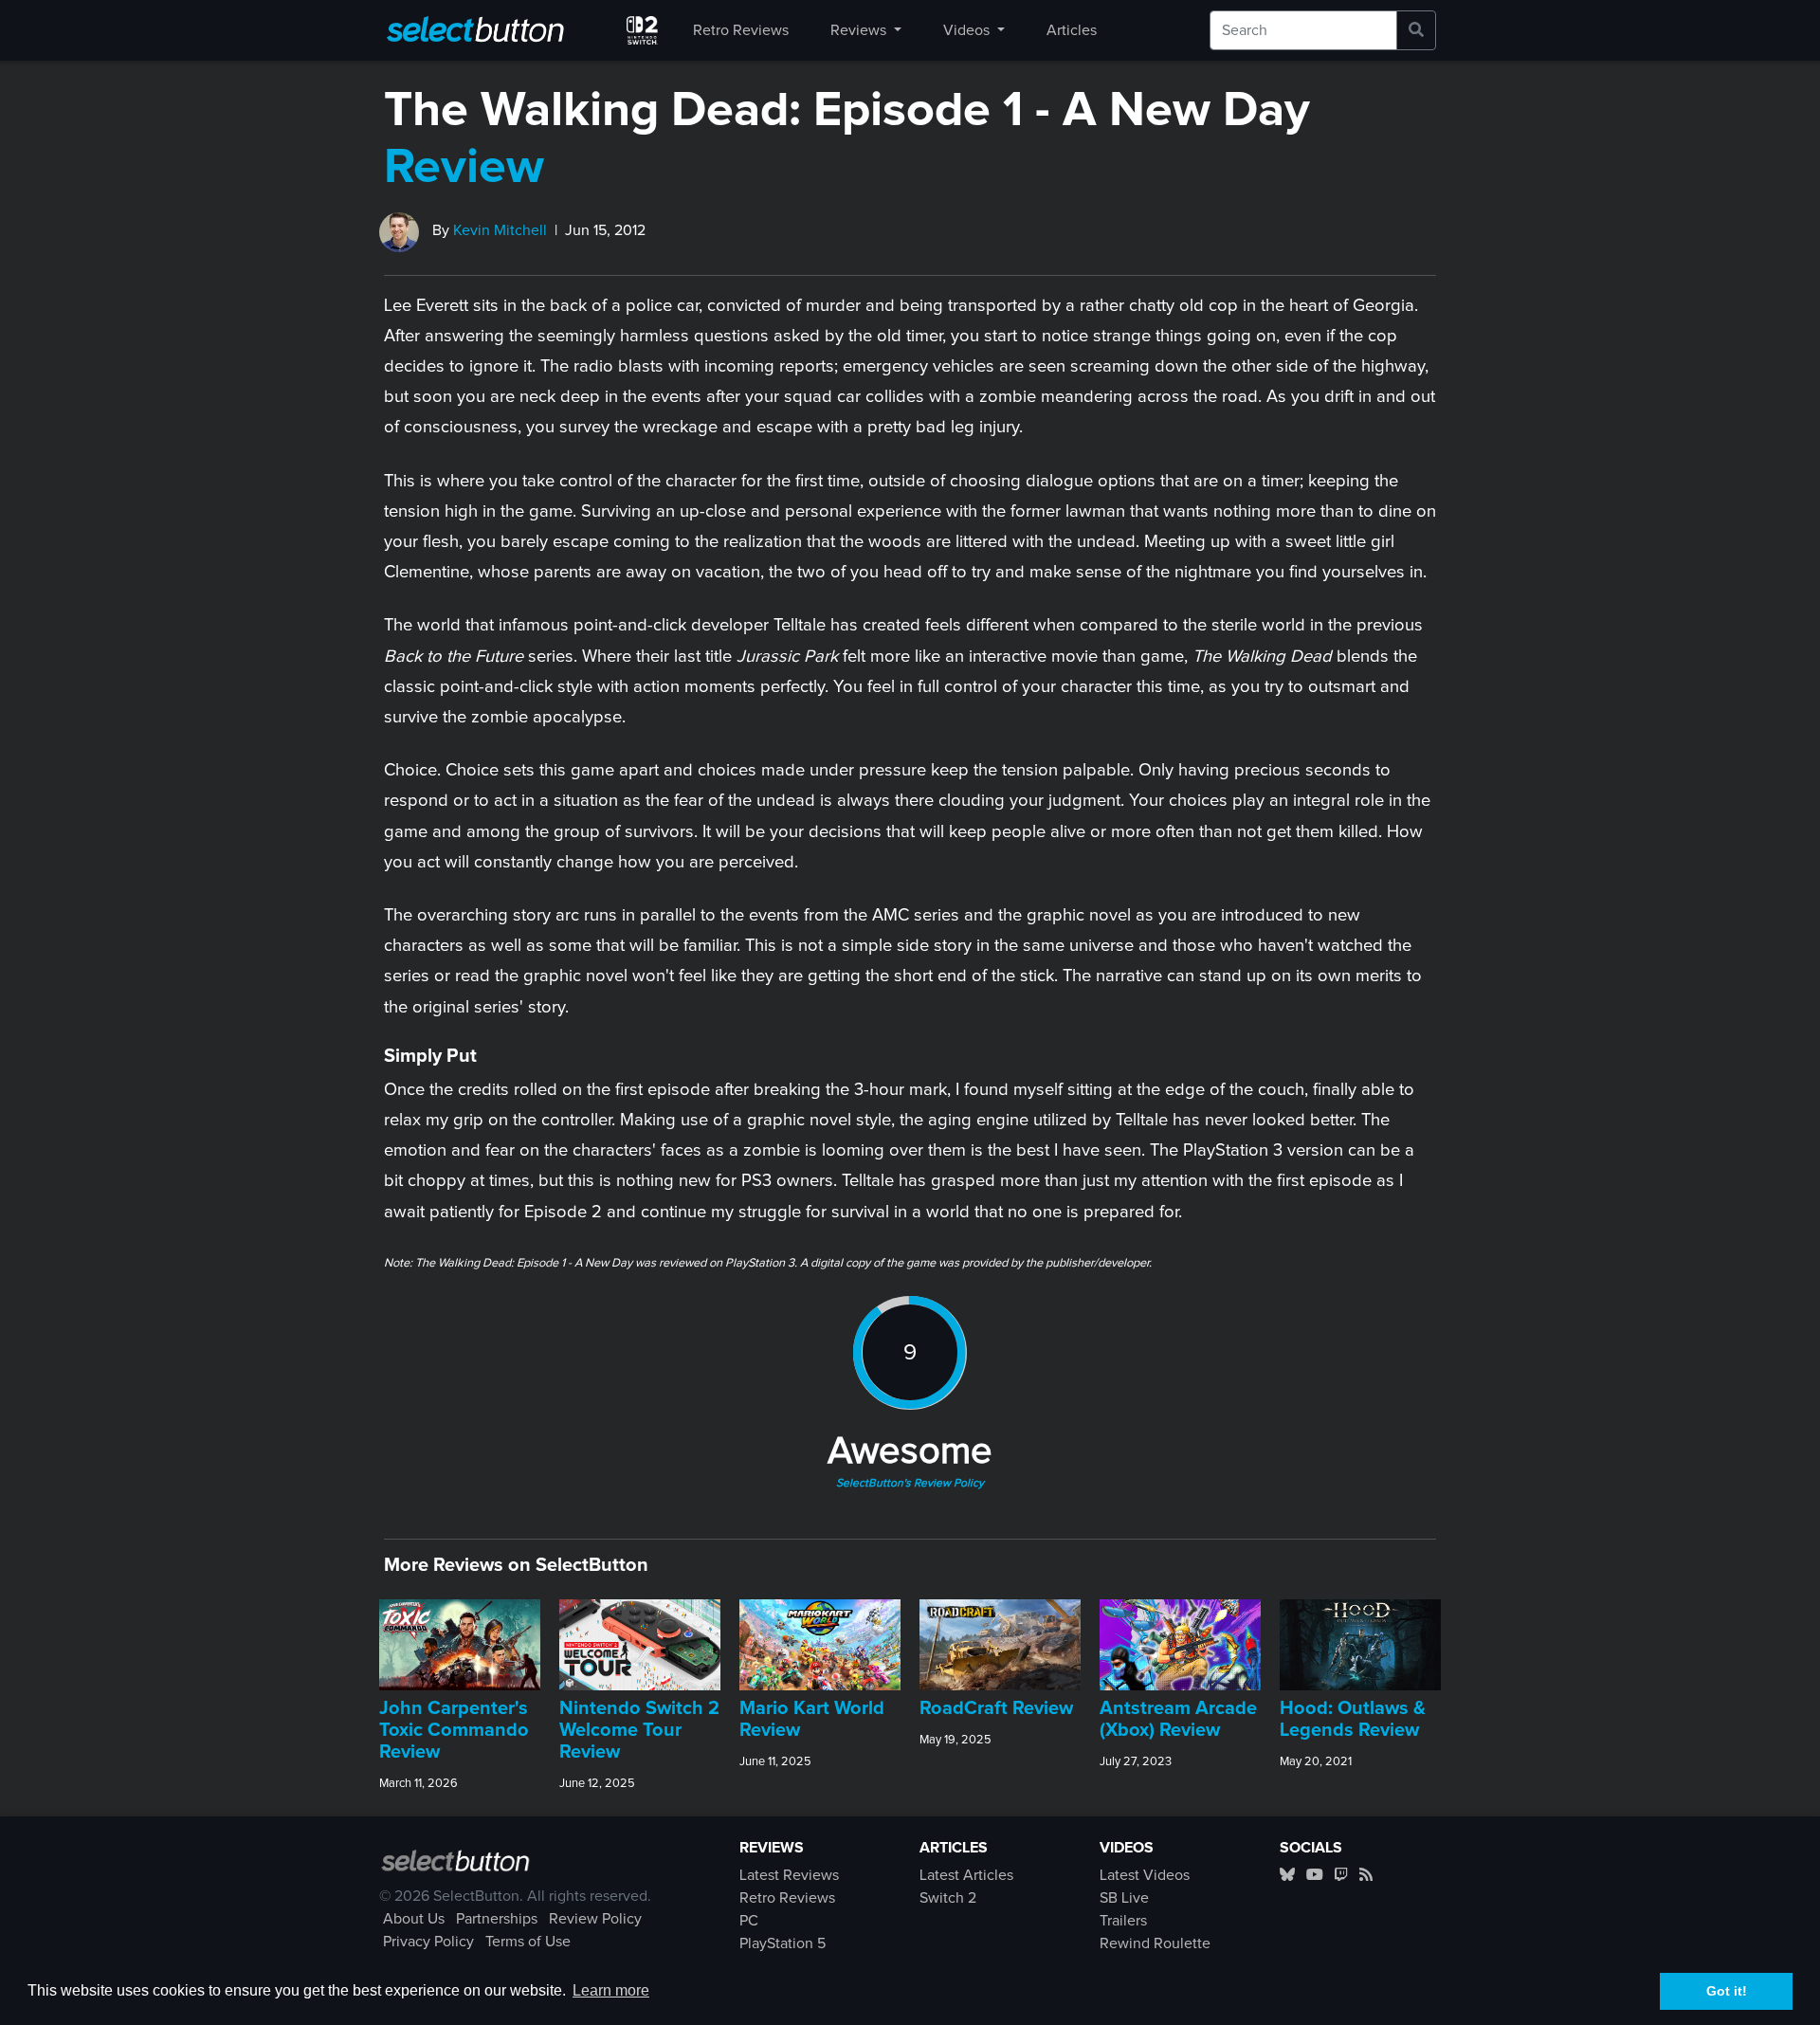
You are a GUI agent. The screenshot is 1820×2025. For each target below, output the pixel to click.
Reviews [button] (860, 30)
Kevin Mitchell (500, 230)
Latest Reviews (789, 1875)
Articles (1072, 30)
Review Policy (595, 1919)
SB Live (1124, 1898)
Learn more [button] (611, 1990)
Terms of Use (528, 1942)
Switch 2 (948, 1898)
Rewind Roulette (1155, 1943)
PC (749, 1921)
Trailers (1123, 1921)
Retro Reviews (741, 30)
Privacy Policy (428, 1942)
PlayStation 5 (783, 1943)
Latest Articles (966, 1875)
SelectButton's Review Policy (910, 1484)
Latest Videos (1145, 1875)
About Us (414, 1919)
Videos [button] (968, 30)
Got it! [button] (1727, 1991)
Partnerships (497, 1919)
